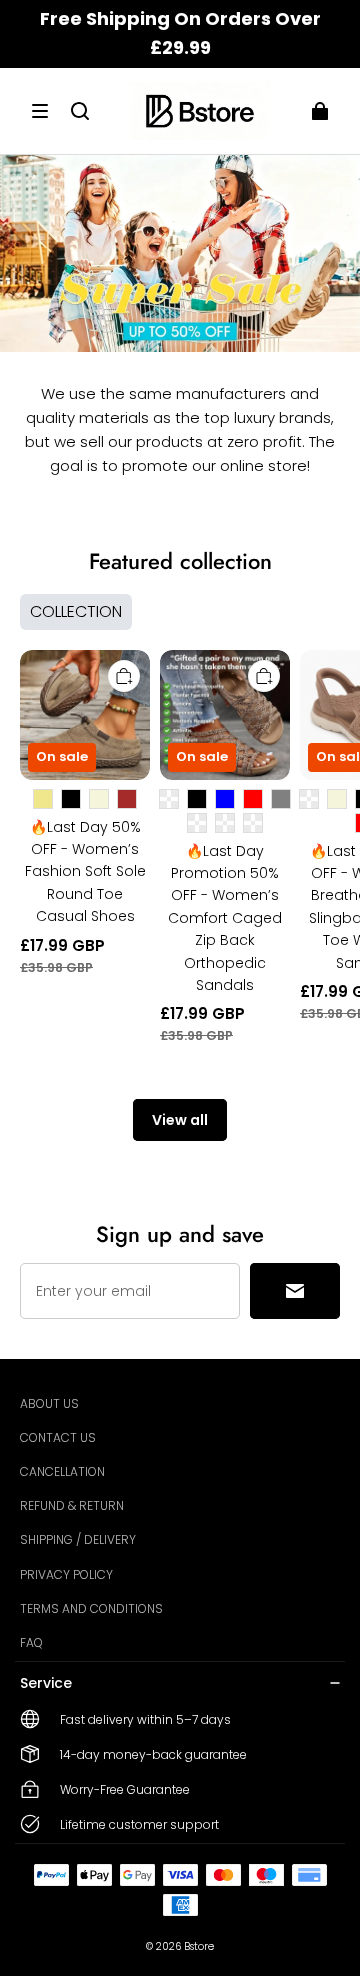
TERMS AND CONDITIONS (91, 1608)
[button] (40, 111)
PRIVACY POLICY (66, 1574)
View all (180, 1120)
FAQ (31, 1642)
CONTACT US (58, 1437)
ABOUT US (49, 1403)
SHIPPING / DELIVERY (78, 1539)
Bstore (199, 1946)
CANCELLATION (62, 1471)
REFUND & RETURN (72, 1505)
